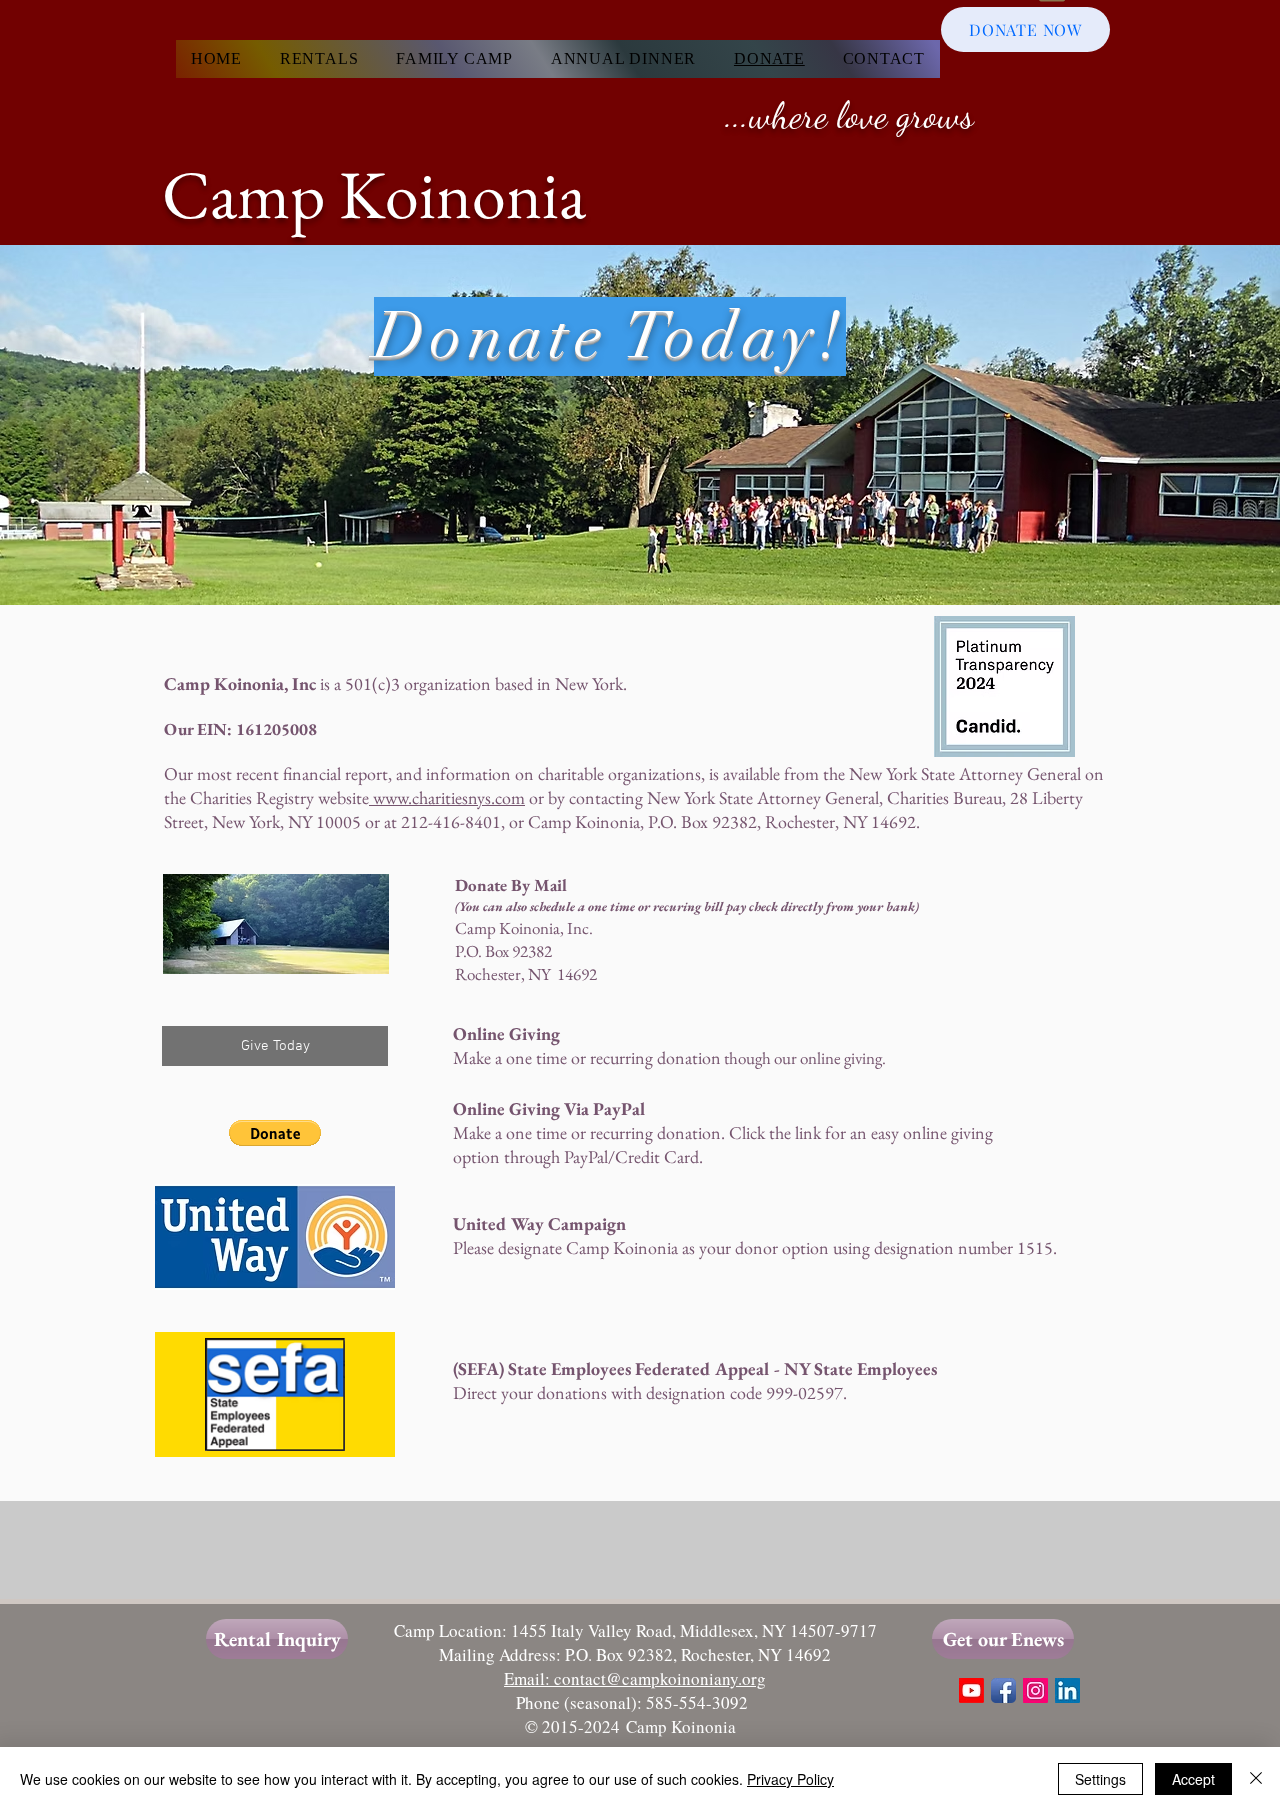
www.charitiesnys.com (447, 797)
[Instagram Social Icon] (1035, 1690)
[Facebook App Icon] (1003, 1690)
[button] (275, 1133)
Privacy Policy (790, 1779)
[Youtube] (971, 1690)
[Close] (1256, 1779)
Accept (1193, 1779)
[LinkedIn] (1067, 1690)
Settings (1100, 1779)
